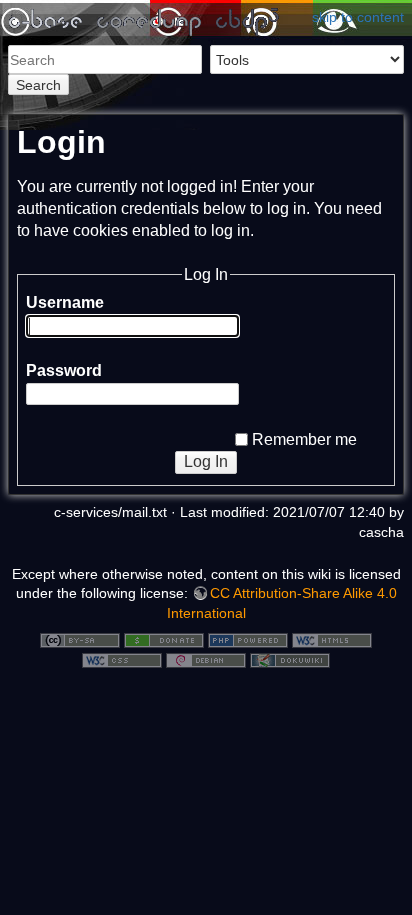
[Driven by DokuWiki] (290, 659)
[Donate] (164, 640)
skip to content (358, 17)
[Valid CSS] (122, 659)
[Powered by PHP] (248, 640)
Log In (206, 461)
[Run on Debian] (206, 659)
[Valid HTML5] (332, 640)
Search (38, 85)
